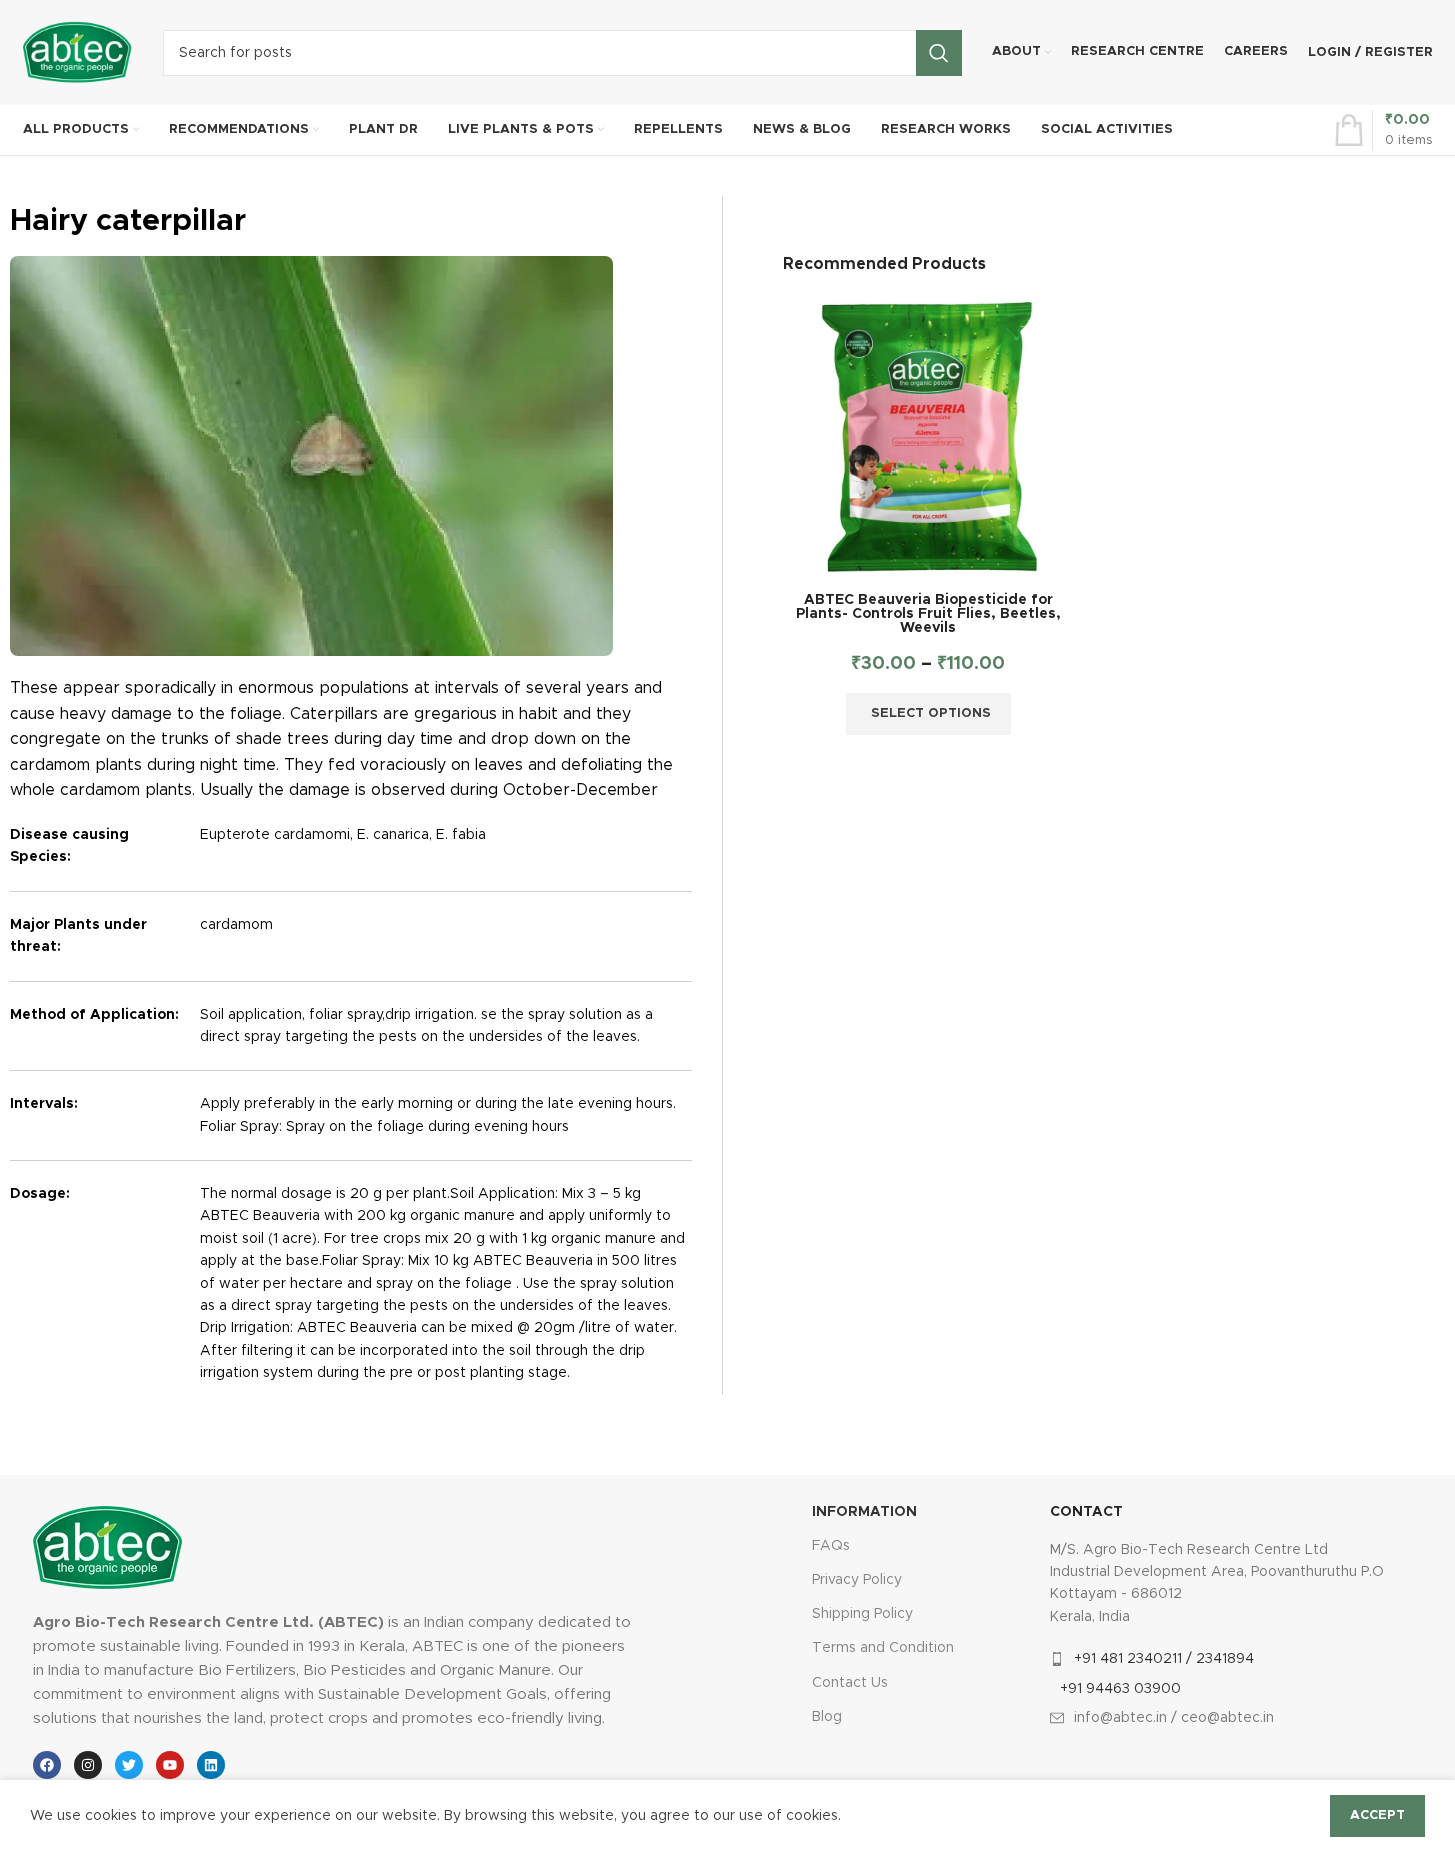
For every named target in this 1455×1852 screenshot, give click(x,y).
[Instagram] (88, 1765)
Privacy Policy (857, 1580)
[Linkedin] (211, 1765)
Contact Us (850, 1683)
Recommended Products (884, 264)
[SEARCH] (939, 53)
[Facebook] (47, 1765)
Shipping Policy (862, 1614)
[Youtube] (170, 1765)
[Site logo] (78, 52)
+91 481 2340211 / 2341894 (1164, 1659)
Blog (827, 1717)
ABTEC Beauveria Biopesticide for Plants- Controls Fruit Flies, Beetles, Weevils (928, 614)
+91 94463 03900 (1120, 1689)
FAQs (831, 1546)
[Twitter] (129, 1765)
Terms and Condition (883, 1648)
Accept (1377, 1815)
